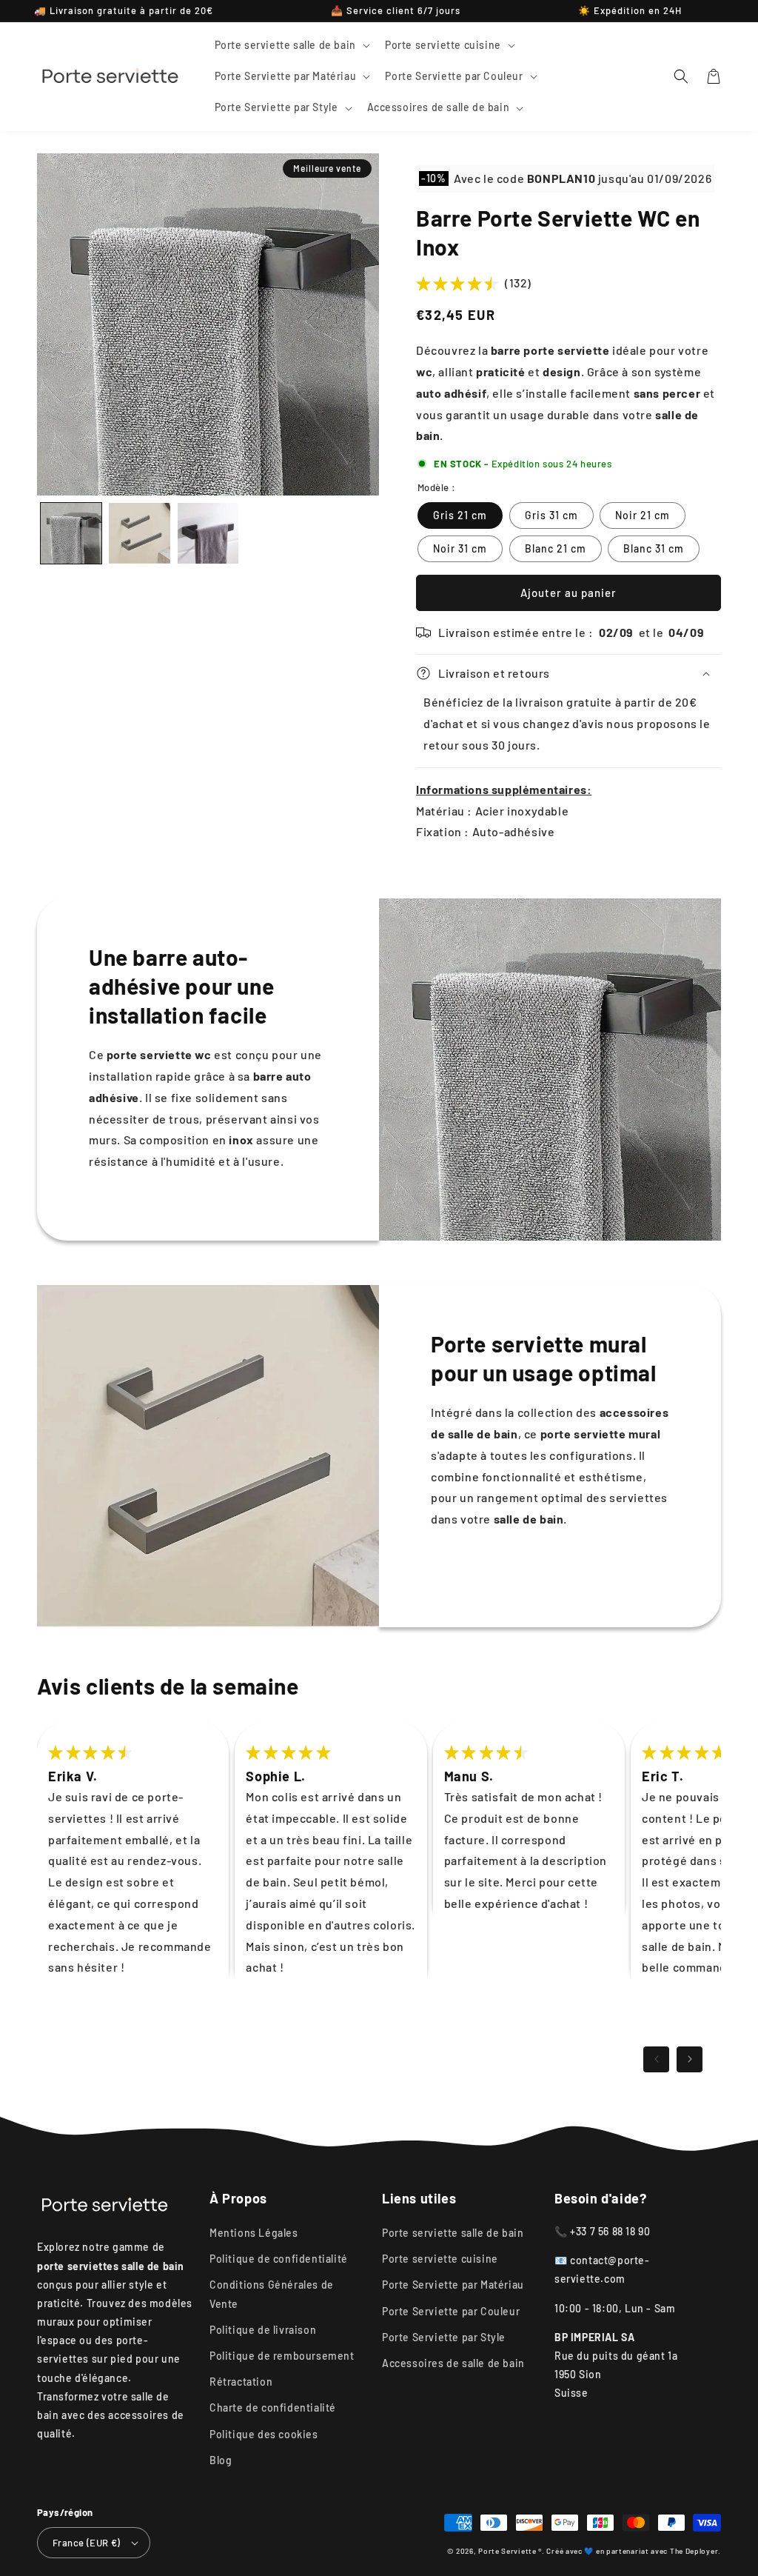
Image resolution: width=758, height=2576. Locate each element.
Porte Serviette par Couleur (451, 2311)
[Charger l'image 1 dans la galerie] (71, 533)
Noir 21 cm (643, 515)
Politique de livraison (263, 2330)
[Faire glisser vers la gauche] (656, 2059)
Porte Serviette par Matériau (453, 2285)
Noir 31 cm (460, 548)
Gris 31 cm (551, 515)
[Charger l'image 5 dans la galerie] (139, 533)
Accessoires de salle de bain (453, 2363)
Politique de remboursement (282, 2356)
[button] (291, 45)
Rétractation (241, 2382)
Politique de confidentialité (279, 2259)
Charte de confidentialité (273, 2408)
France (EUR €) (87, 2543)
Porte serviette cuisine (440, 2259)
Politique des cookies (264, 2434)
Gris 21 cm (460, 515)
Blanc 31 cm (654, 548)
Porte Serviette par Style (444, 2337)
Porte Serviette (508, 2551)
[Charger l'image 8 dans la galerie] (208, 533)
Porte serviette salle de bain (453, 2233)
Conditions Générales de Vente (272, 2294)
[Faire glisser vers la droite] (690, 2059)
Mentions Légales (254, 2233)
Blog (221, 2460)
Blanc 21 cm (556, 548)
